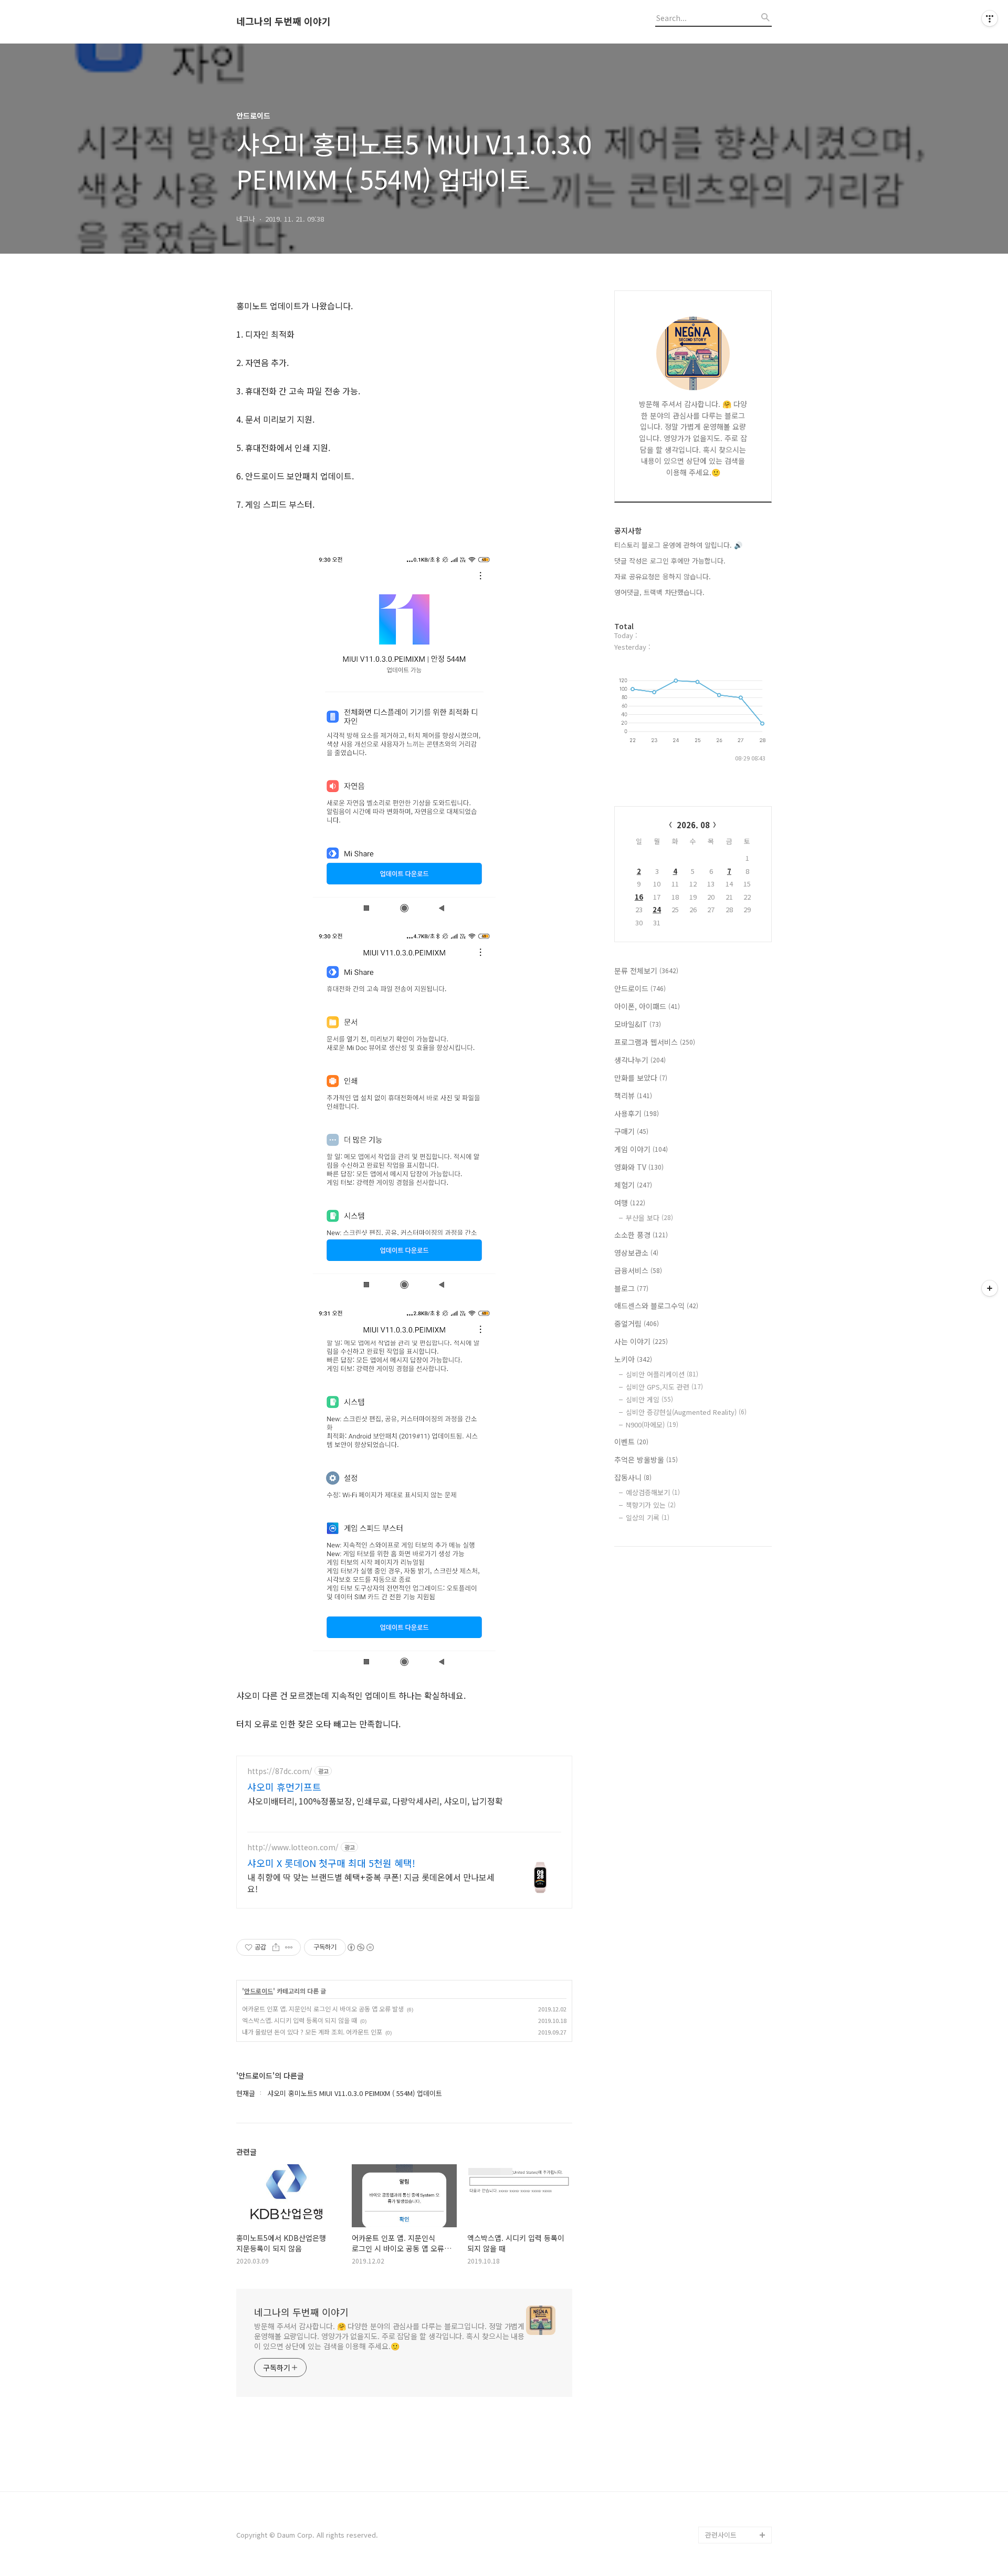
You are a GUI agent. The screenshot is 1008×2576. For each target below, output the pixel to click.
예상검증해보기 (653, 1492)
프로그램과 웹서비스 (655, 1042)
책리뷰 (633, 1096)
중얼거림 (637, 1323)
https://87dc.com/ (280, 1771)
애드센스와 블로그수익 (656, 1306)
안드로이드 (259, 1991)
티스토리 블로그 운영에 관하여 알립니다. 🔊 (678, 545)
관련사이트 (721, 2535)
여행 (630, 1203)
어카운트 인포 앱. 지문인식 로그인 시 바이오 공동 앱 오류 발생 (323, 2009)
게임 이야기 (641, 1149)
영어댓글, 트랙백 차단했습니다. (659, 592)
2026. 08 (693, 825)
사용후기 (637, 1113)
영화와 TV (639, 1167)
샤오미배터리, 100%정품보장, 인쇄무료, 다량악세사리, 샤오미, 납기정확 (375, 1801)
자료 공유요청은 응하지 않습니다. (663, 576)
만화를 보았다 (641, 1078)
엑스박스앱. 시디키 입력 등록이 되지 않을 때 (300, 2020)
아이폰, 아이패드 (647, 1006)
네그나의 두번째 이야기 (283, 22)
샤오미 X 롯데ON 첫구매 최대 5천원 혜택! (331, 1863)
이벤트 (631, 1442)
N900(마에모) (652, 1425)
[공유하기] (276, 1947)
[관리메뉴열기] (990, 18)
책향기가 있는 (651, 1505)
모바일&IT (638, 1024)
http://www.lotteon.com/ (293, 1847)
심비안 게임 (649, 1399)
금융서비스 (638, 1270)
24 (657, 909)
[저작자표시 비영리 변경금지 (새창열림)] (360, 1947)
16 (639, 897)
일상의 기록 (648, 1518)
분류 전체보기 (646, 971)
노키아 (633, 1359)
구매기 (631, 1131)
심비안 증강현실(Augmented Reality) (686, 1412)
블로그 (631, 1288)
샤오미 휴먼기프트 (284, 1787)
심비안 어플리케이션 (662, 1374)
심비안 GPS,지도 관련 (664, 1387)
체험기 (633, 1185)
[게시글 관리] (289, 1947)
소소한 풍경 (641, 1235)
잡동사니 (633, 1477)
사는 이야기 (641, 1341)
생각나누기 (640, 1060)
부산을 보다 (649, 1218)
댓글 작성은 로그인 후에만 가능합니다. (670, 561)
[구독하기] (990, 1288)
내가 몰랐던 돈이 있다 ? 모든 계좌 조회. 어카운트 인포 (312, 2032)
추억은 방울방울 (646, 1459)
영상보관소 (636, 1253)
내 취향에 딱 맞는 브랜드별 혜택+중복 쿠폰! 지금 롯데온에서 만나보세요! (371, 1883)
